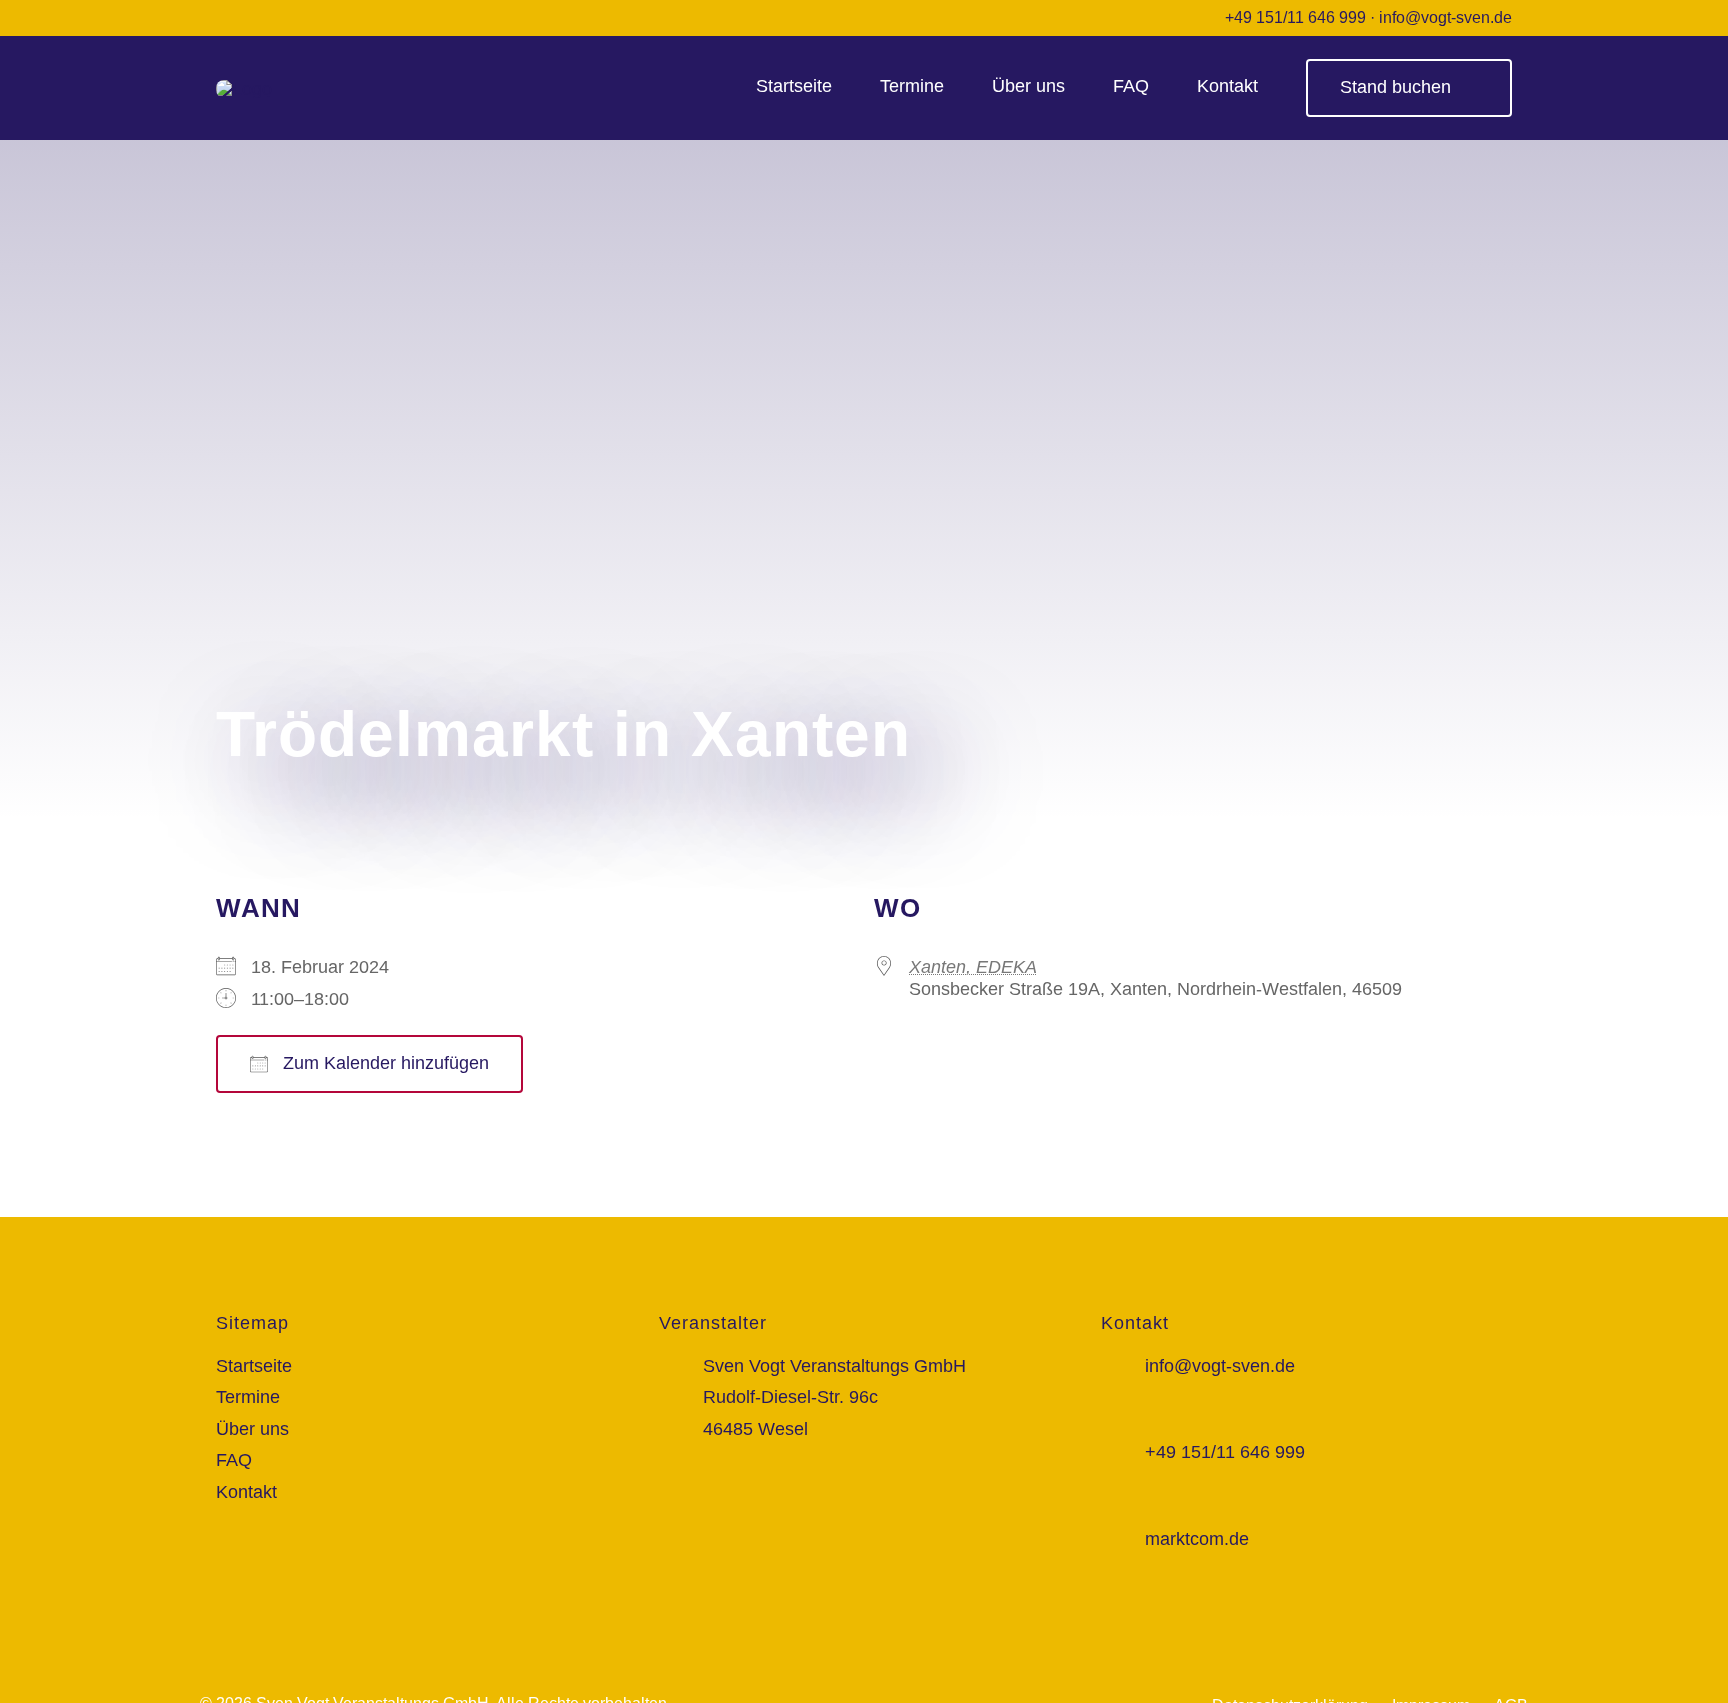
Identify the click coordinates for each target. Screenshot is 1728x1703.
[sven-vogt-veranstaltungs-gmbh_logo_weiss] (244, 89)
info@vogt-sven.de (1445, 17)
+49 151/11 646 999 (1295, 17)
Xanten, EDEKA (973, 967)
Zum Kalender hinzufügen (383, 1063)
